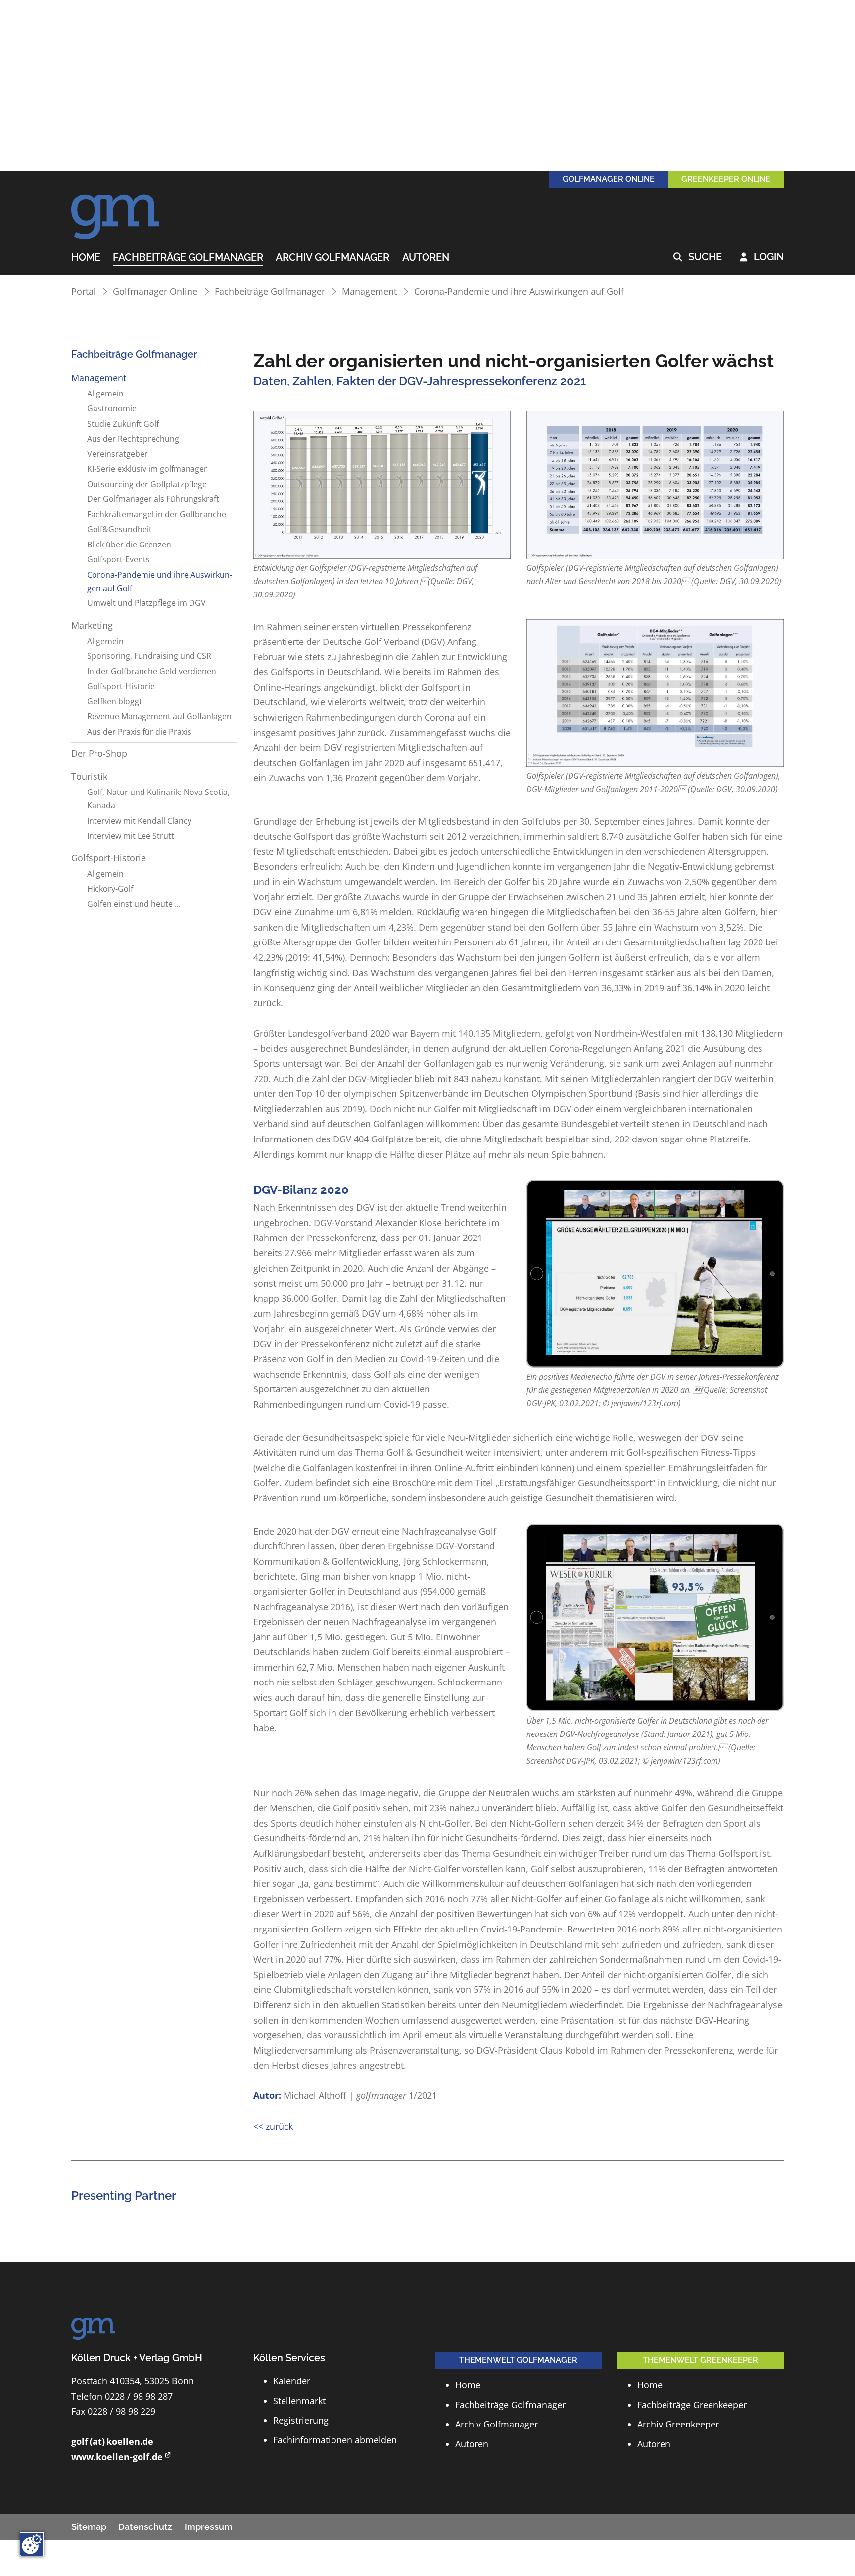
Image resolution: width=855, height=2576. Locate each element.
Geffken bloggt (115, 701)
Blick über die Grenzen (129, 545)
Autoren (426, 258)
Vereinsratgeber (118, 454)
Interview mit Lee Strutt (131, 836)
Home (86, 258)
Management (369, 291)
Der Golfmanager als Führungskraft (153, 499)
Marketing (92, 625)
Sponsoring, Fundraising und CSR (149, 656)
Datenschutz (145, 2527)
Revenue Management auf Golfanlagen (159, 716)
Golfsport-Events (119, 559)
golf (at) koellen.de (112, 2441)
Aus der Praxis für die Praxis (139, 732)
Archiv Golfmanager (332, 258)
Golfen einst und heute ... (134, 904)
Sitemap (89, 2527)
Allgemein (105, 394)
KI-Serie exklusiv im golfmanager (147, 469)
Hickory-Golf (110, 889)
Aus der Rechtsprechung (133, 439)
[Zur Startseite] (116, 211)
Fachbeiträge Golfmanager (188, 258)
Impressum (209, 2527)
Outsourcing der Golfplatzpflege (147, 484)
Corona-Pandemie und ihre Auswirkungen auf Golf (519, 291)
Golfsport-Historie (121, 686)
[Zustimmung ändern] (32, 2544)
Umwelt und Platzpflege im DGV (146, 603)
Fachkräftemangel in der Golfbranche (157, 514)
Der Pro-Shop (99, 753)
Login (762, 257)
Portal (84, 291)
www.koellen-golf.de (117, 2457)
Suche (698, 257)
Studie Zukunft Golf (123, 424)
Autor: (267, 2095)
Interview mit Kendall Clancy (139, 821)
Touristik (89, 776)
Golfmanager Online (155, 291)
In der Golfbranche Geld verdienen (152, 671)
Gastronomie (112, 408)
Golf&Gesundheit (119, 529)
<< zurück (273, 2126)
